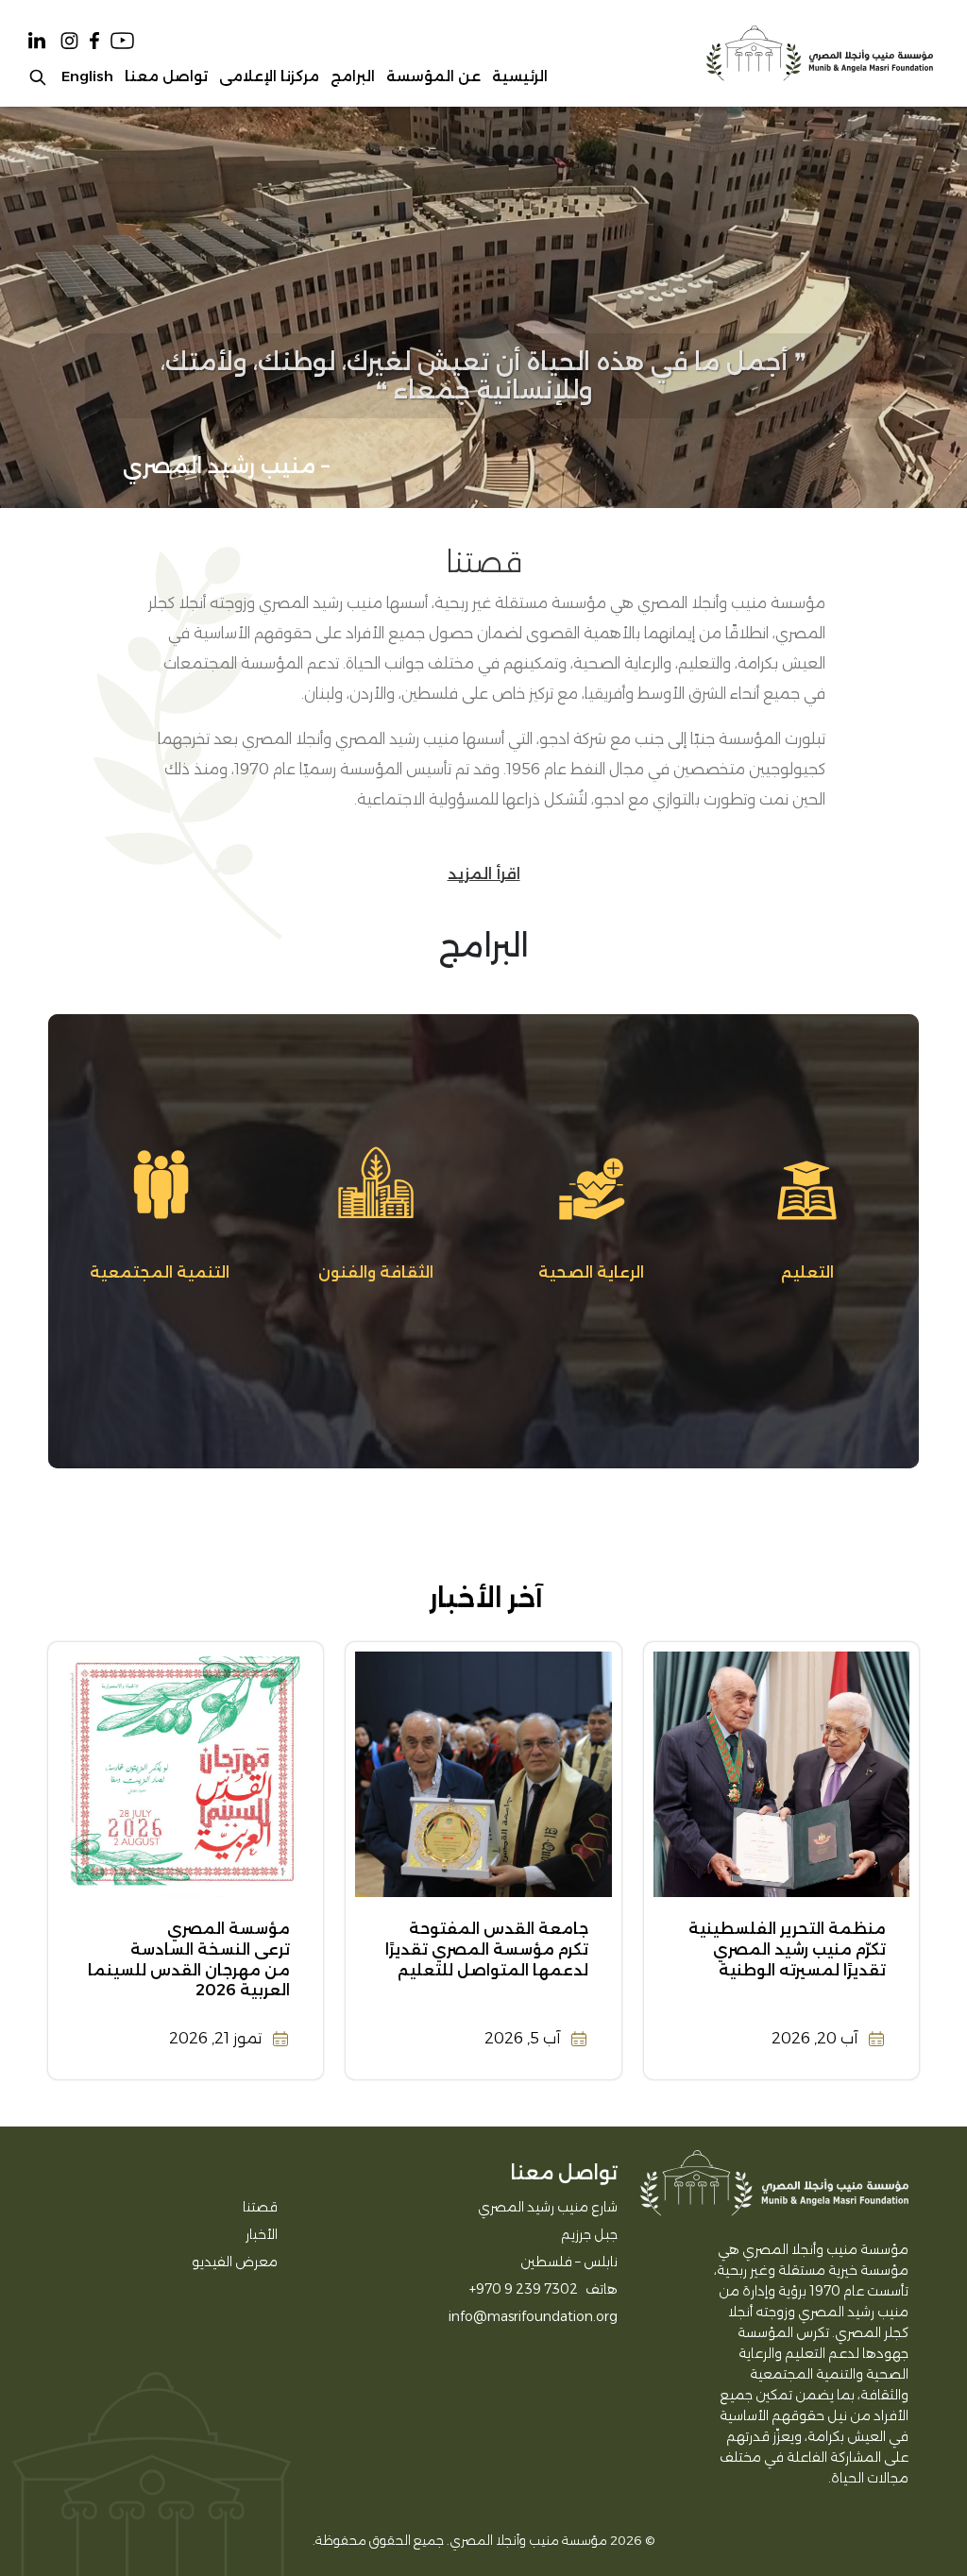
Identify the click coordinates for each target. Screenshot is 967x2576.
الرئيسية (520, 76)
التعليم (807, 1272)
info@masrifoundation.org (533, 2316)
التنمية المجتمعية (160, 1272)
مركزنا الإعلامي (269, 76)
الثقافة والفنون (376, 1272)
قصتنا (260, 2207)
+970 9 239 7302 (524, 2289)
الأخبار (262, 2234)
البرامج (353, 76)
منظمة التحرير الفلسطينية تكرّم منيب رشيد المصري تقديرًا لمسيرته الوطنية (787, 1949)
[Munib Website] (819, 53)
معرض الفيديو (235, 2262)
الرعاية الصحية (591, 1272)
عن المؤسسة (433, 76)
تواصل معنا (166, 76)
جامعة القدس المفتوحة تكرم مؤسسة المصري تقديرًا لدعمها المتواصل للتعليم (487, 1949)
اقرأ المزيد (484, 874)
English (87, 76)
